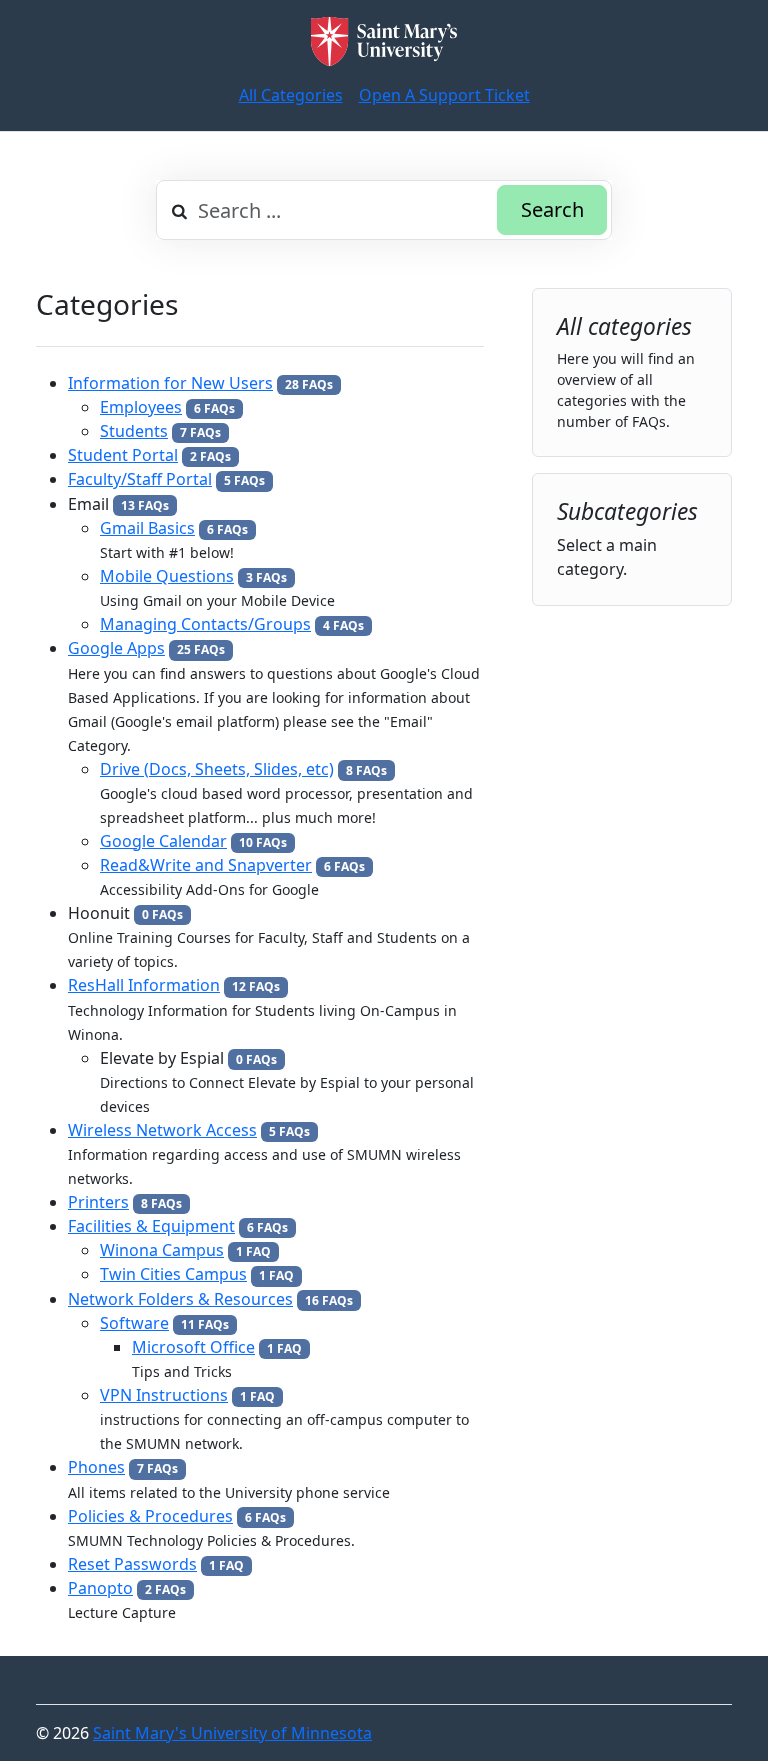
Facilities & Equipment (151, 1226)
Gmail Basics (147, 528)
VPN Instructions (164, 1395)
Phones (96, 1467)
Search (552, 209)
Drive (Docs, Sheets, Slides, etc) (217, 769)
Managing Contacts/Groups (205, 624)
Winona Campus (162, 1250)
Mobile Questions (167, 576)
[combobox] (384, 210)
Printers (98, 1202)
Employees (141, 407)
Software (134, 1323)
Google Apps (116, 648)
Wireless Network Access (162, 1130)
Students (134, 431)
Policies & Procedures (150, 1516)
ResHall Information (144, 985)
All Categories (291, 95)
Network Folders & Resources (180, 1299)
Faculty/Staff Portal (140, 479)
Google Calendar (163, 841)
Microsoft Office (193, 1347)
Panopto (100, 1588)
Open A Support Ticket (444, 95)
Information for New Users (170, 383)
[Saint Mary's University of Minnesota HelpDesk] (384, 41)
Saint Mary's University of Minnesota (232, 1733)
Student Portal (123, 455)
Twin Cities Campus (173, 1274)
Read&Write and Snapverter (206, 865)
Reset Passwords (132, 1564)
